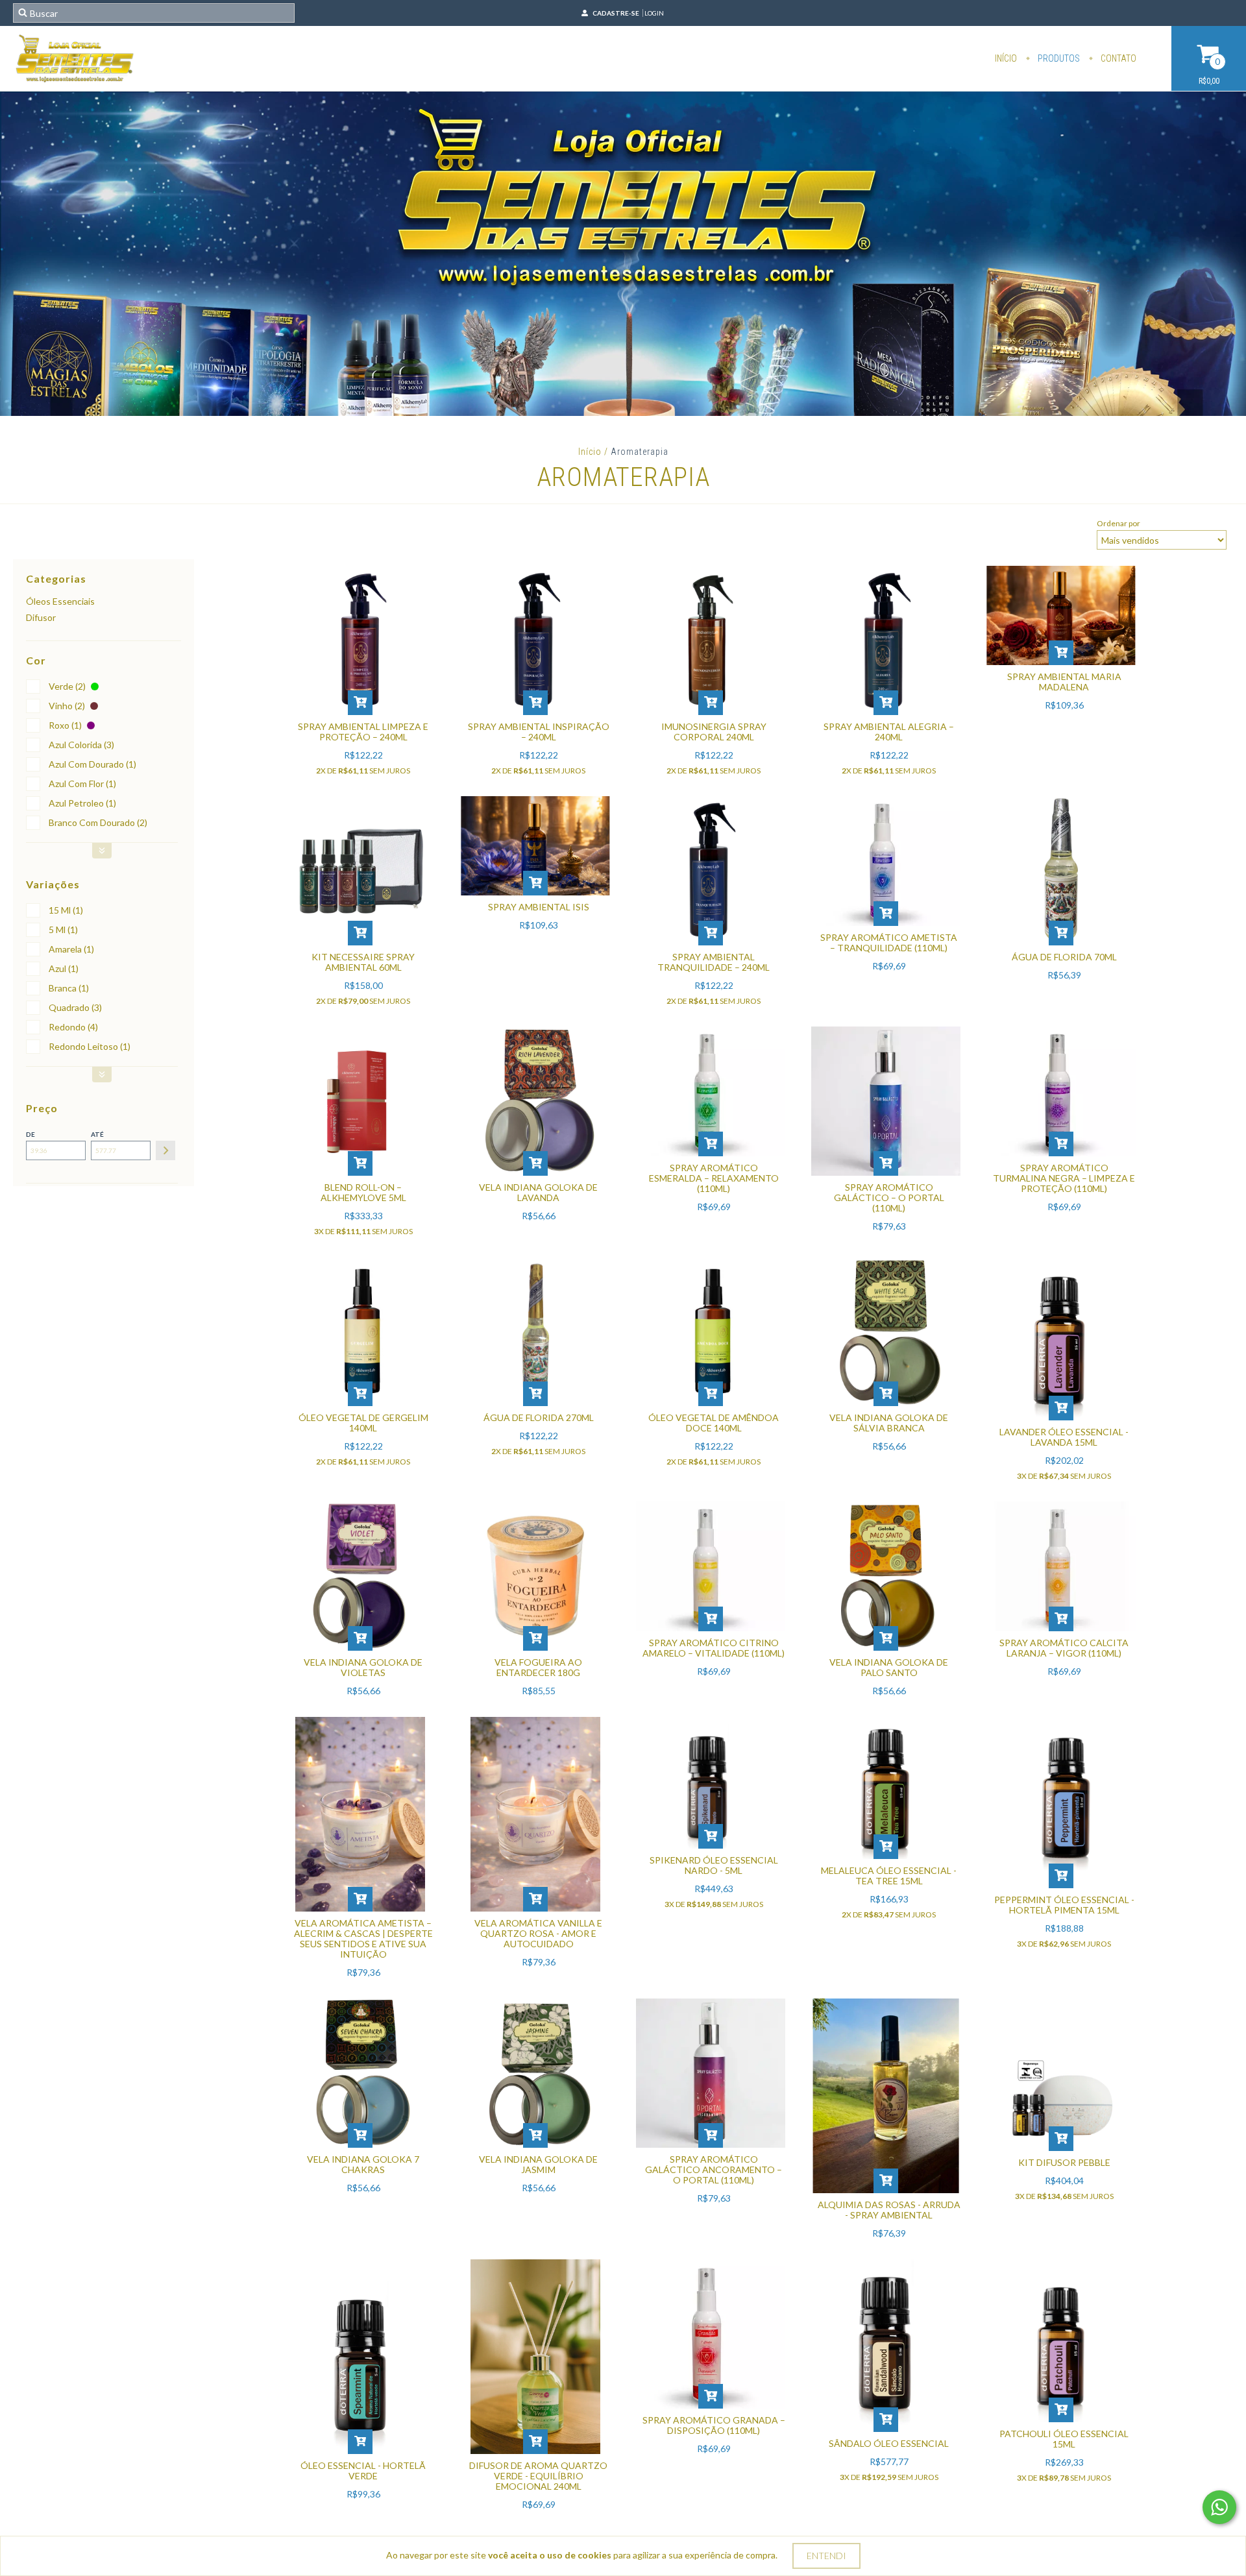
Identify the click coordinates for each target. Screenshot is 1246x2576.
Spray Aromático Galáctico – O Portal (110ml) (889, 1197)
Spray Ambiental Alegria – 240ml (889, 732)
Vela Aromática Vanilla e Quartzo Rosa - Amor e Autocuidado (538, 1933)
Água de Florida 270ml (539, 1417)
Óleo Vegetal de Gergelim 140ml (363, 1423)
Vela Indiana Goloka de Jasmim (538, 2164)
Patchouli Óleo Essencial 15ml (1064, 2439)
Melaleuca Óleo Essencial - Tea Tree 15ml (889, 1876)
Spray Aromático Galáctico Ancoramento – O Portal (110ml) (714, 2169)
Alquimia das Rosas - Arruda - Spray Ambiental (889, 2210)
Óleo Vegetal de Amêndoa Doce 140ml (714, 1423)
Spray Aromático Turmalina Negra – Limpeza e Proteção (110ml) (1064, 1178)
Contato (1118, 58)
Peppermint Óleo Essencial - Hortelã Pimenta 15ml (1064, 1905)
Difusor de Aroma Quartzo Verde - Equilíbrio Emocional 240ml (538, 2476)
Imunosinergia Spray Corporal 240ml (714, 732)
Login (654, 13)
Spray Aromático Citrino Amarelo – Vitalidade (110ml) (714, 1648)
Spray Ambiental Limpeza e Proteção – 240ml (363, 732)
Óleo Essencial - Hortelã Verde (363, 2471)
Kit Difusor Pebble (1064, 2162)
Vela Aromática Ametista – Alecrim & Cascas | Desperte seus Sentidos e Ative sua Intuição (363, 1938)
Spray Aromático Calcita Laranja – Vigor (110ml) (1064, 1648)
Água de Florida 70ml (1064, 957)
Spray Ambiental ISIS (539, 907)
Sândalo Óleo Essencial (889, 2443)
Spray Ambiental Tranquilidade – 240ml (714, 962)
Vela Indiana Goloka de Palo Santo (889, 1667)
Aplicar (165, 1150)
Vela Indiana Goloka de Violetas (363, 1667)
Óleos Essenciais (60, 601)
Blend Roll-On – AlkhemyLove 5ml (363, 1192)
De (31, 1134)
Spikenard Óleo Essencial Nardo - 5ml (714, 1865)
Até (97, 1134)
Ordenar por (1118, 523)
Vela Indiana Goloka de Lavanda (538, 1192)
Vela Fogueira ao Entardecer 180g (538, 1667)
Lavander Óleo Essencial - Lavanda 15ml (1064, 1437)
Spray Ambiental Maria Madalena (1064, 682)
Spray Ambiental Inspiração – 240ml (539, 732)
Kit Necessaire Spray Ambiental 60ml (363, 962)
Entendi (826, 2556)
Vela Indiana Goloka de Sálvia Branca (889, 1423)
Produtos (1058, 58)
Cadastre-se (616, 13)
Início (1006, 58)
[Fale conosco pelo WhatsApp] (1219, 2507)
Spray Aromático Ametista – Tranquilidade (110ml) (889, 942)
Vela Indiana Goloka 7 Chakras (363, 2164)
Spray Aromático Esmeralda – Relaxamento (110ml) (714, 1178)
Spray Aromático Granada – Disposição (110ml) (714, 2425)
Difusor (41, 617)
